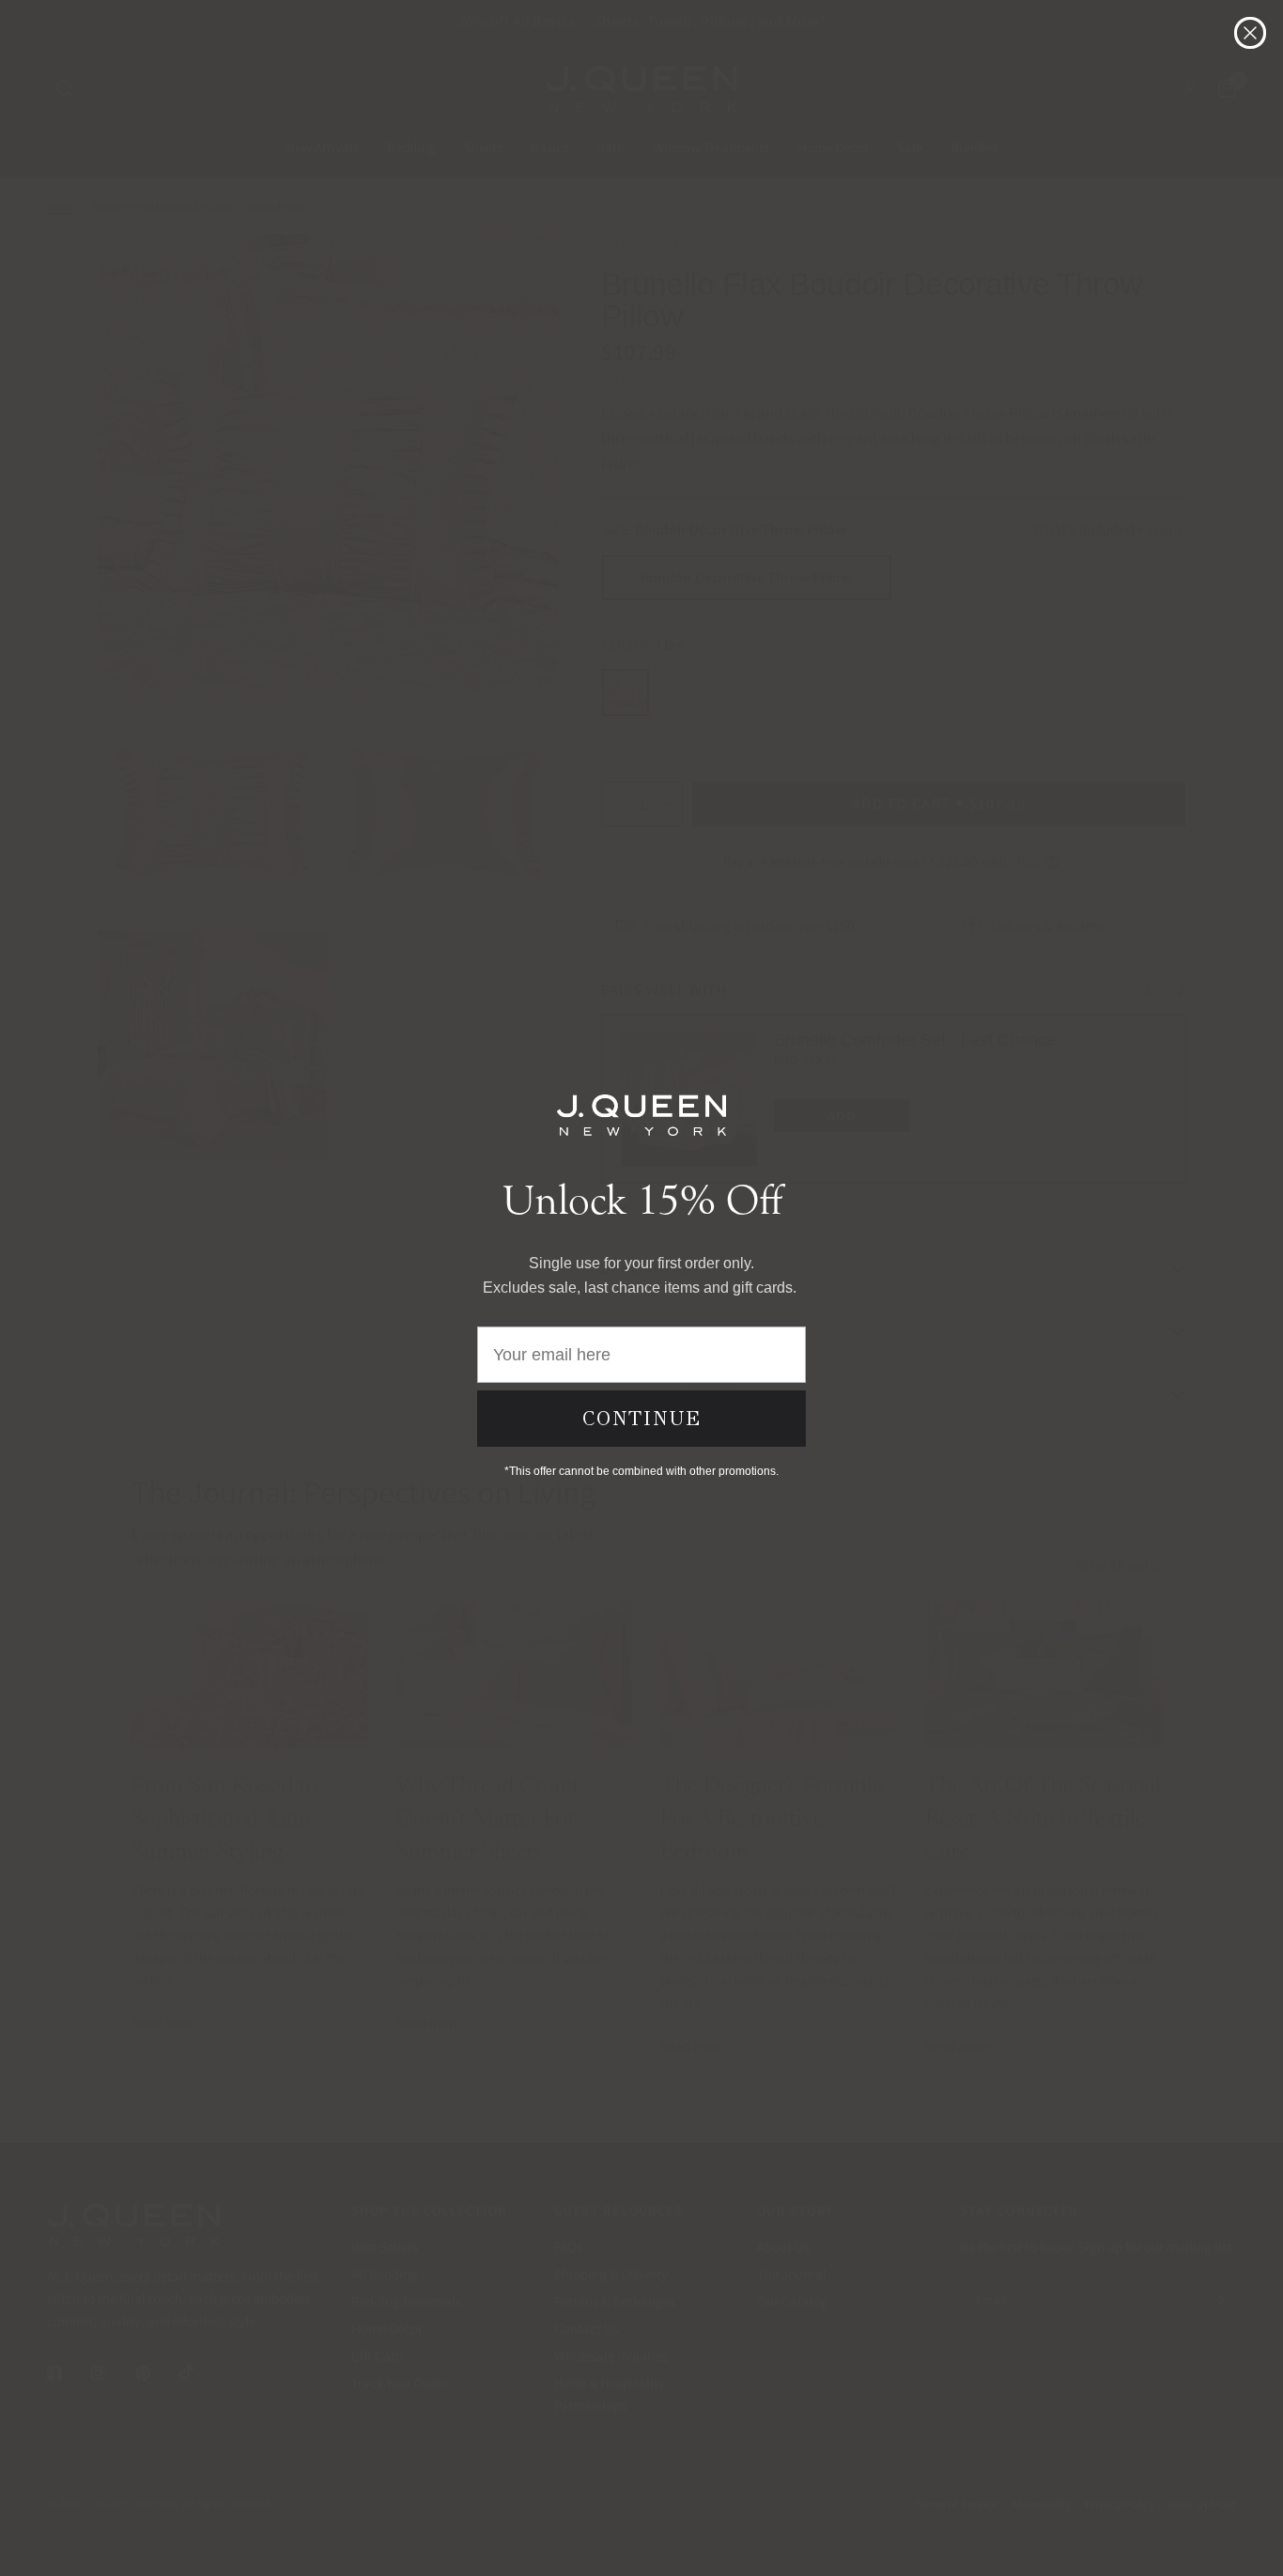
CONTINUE (642, 1419)
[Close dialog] (1250, 33)
